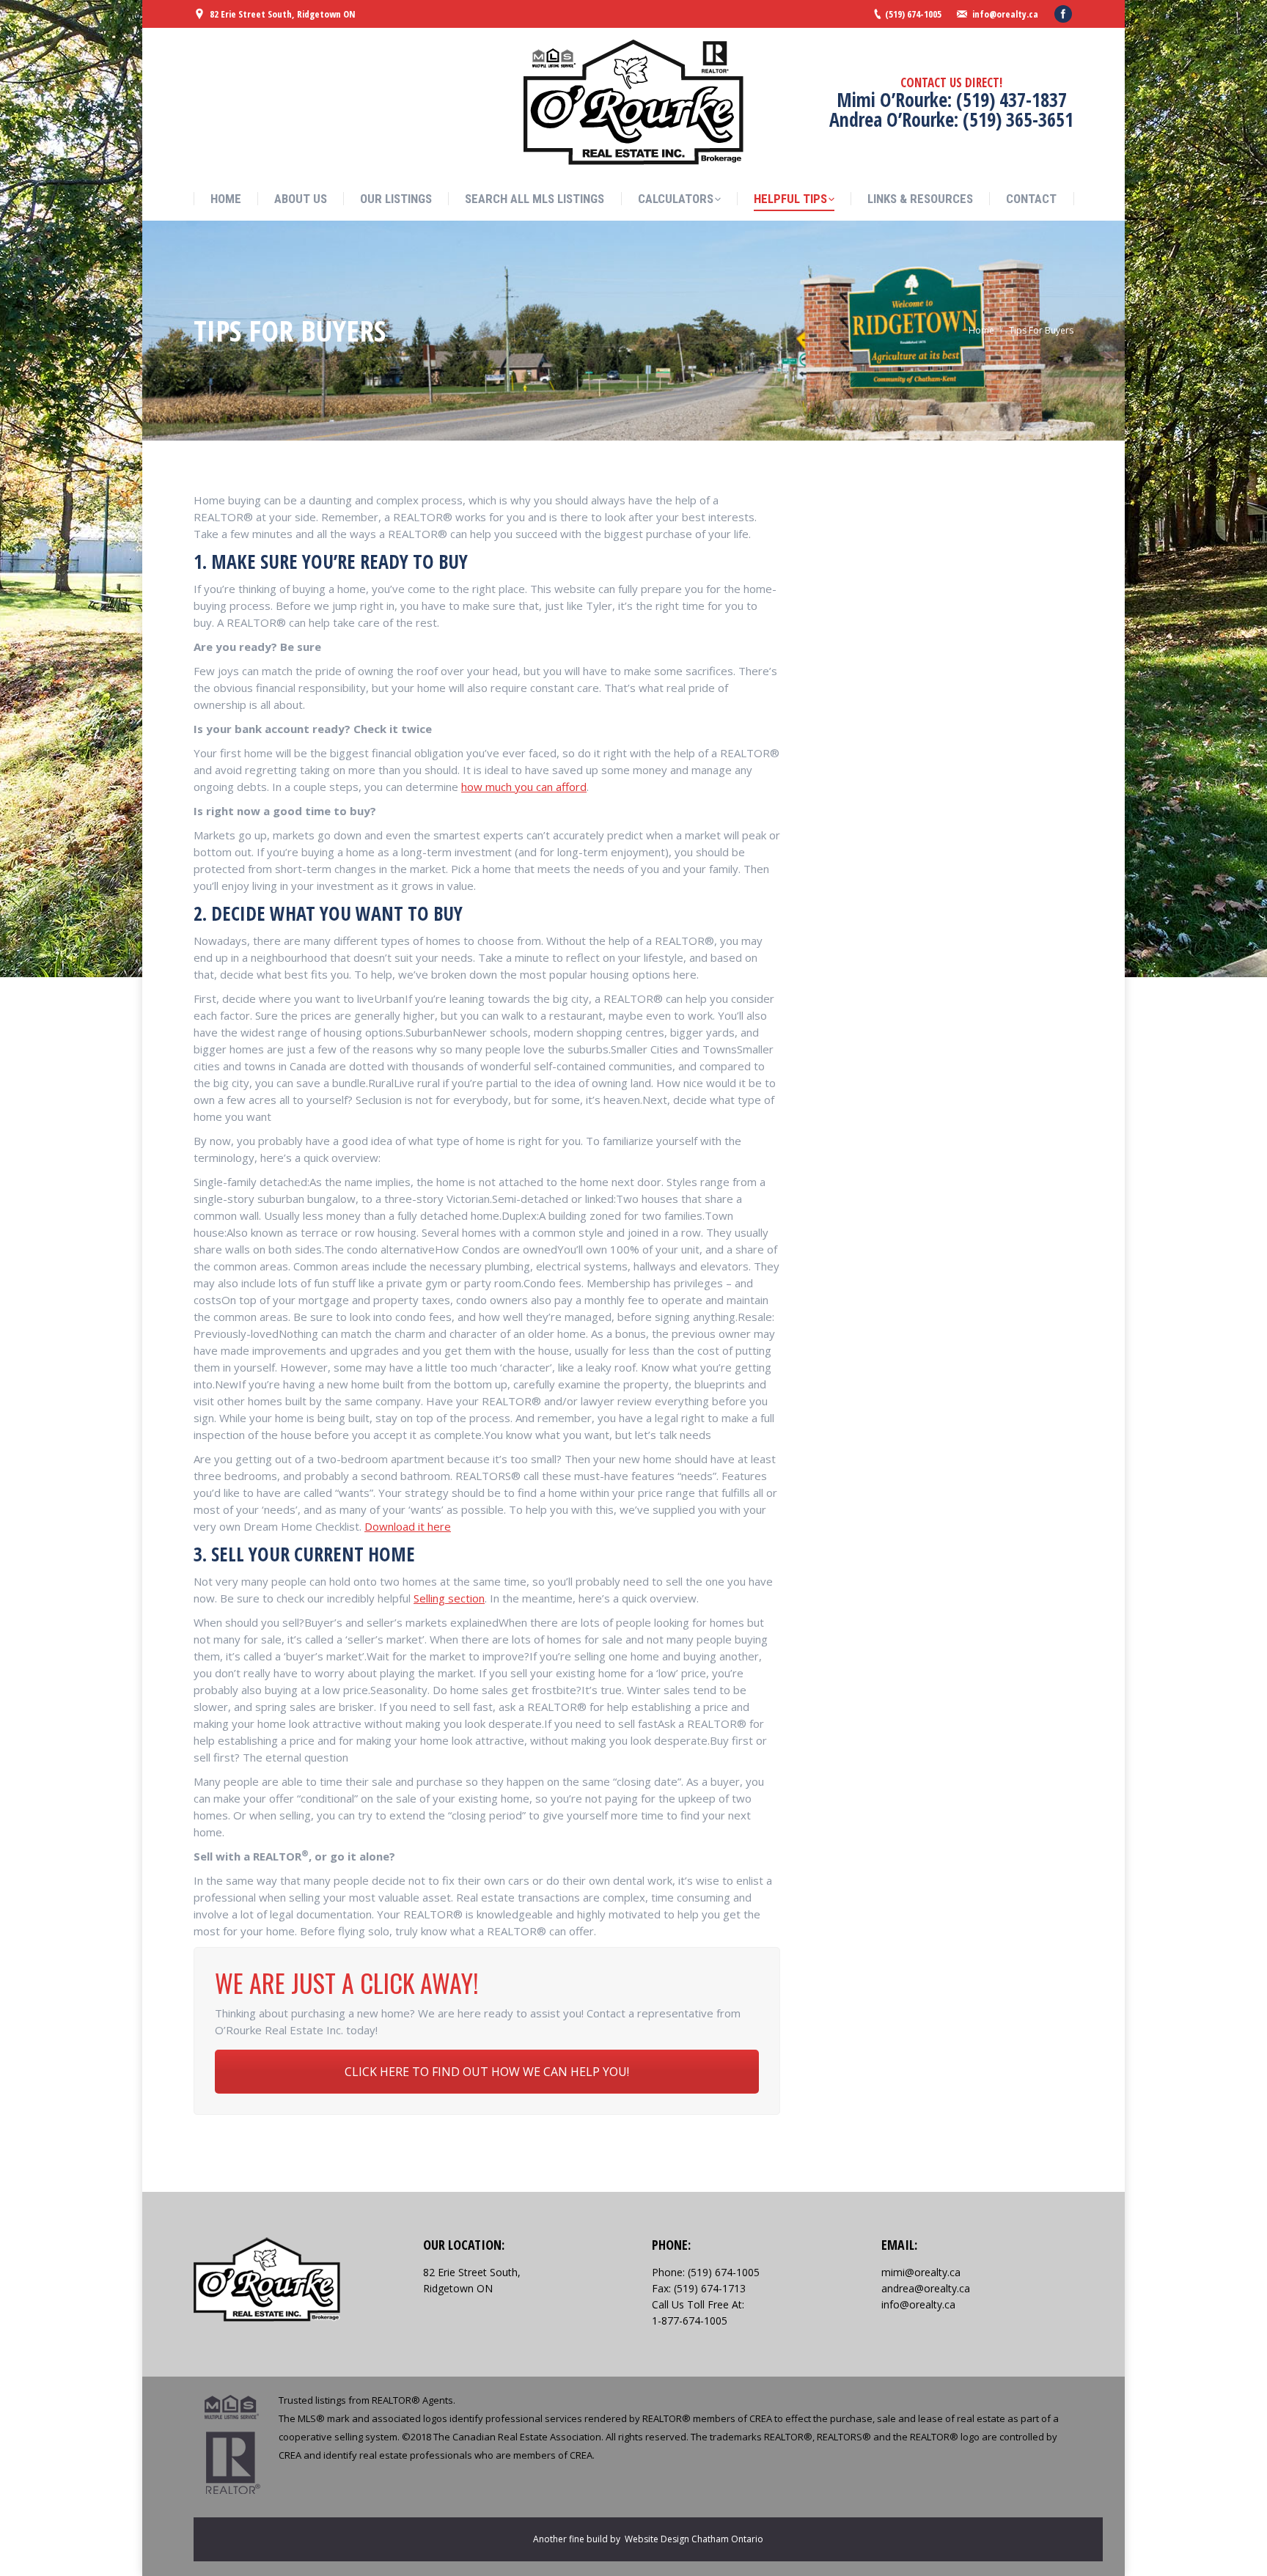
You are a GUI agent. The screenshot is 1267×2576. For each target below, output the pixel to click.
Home (981, 330)
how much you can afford (524, 787)
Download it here (408, 1526)
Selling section (449, 1598)
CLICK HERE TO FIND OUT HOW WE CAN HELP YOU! (487, 2072)
